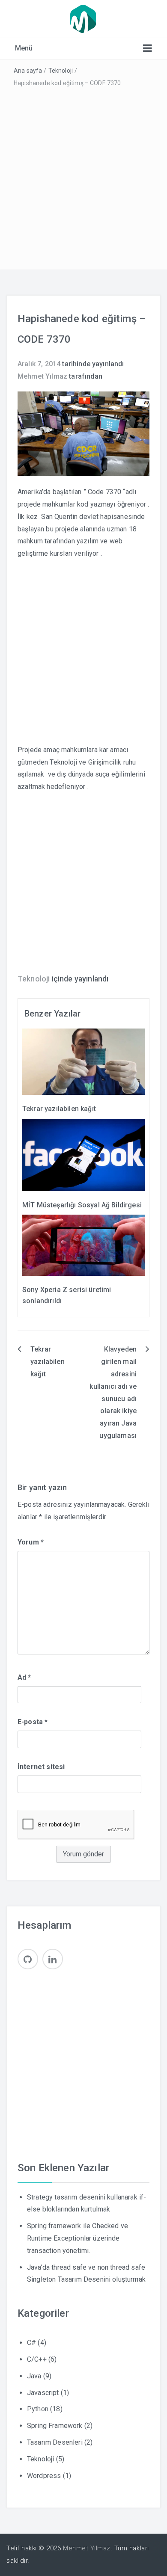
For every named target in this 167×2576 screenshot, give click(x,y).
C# (31, 2343)
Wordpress (44, 2476)
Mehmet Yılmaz (42, 376)
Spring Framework (55, 2426)
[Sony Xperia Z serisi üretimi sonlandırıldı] (83, 1245)
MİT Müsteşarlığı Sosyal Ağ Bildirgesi (82, 1205)
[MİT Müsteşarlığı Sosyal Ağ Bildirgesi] (83, 1154)
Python (38, 2409)
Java (34, 2376)
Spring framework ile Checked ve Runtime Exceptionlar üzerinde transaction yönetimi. (78, 2238)
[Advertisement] (83, 177)
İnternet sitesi (41, 1767)
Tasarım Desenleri (55, 2442)
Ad (24, 1677)
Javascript (43, 2393)
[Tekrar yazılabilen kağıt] (83, 1061)
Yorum (31, 1542)
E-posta (33, 1722)
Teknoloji (61, 71)
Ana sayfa (28, 71)
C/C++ (37, 2359)
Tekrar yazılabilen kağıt (59, 1109)
